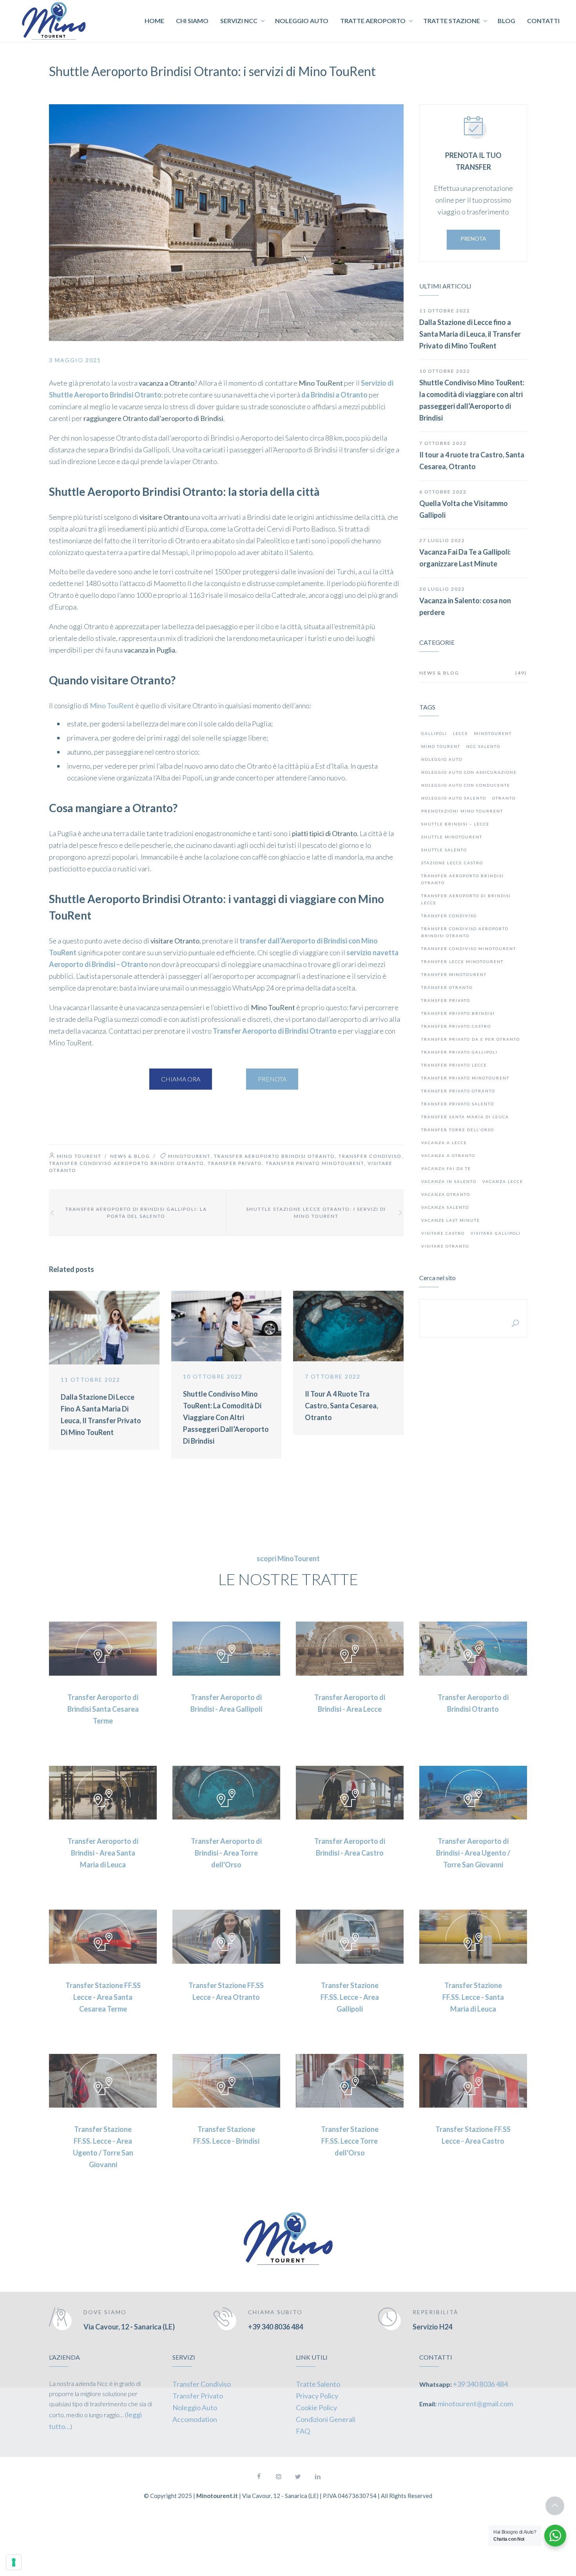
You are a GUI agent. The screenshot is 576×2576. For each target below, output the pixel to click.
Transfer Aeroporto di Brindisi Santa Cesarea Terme (103, 1709)
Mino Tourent (79, 1156)
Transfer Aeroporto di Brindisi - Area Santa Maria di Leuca (103, 1853)
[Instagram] (278, 2476)
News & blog (130, 1156)
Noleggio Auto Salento (454, 798)
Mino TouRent (112, 706)
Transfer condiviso (370, 1156)
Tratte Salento (318, 2384)
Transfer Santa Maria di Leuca (465, 1117)
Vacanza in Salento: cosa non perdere (465, 606)
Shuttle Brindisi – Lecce (455, 824)
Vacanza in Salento (449, 1181)
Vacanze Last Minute (451, 1220)
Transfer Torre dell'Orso (458, 1130)
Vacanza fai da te (446, 1168)
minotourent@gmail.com (475, 2404)
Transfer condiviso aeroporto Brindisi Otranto (127, 1163)
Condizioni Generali (326, 2419)
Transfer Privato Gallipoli (459, 1052)
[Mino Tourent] (54, 21)
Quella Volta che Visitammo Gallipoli (464, 509)
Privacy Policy (317, 2396)
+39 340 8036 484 (275, 2327)
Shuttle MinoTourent (452, 837)
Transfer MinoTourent (454, 974)
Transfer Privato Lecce (454, 1065)
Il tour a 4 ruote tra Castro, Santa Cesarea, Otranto (341, 1406)
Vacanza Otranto (446, 1194)
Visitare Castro (443, 1233)
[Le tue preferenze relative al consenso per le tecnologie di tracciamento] (14, 2562)
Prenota (473, 239)
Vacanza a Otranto (448, 1156)
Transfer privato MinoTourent (315, 1163)
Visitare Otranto (445, 1246)
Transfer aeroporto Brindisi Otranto (274, 1156)
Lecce (461, 733)
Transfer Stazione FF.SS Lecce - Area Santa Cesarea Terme (103, 1997)
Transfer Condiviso (202, 2384)
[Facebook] (259, 2476)
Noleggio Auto (442, 759)
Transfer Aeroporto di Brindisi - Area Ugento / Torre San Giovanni (473, 1853)
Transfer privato (235, 1163)
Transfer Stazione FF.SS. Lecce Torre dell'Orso (350, 2141)
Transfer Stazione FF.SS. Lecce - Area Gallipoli (350, 1997)
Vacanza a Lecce (444, 1143)
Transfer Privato (198, 2396)
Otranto (504, 798)
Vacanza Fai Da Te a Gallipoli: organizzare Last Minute (465, 558)
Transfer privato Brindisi (458, 1013)
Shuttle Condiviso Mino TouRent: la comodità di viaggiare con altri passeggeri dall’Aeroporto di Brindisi (226, 1417)
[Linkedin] (317, 2476)
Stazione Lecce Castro (452, 863)
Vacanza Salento (445, 1207)
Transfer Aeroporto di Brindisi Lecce (466, 899)
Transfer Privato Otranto (458, 1091)
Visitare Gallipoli (496, 1233)
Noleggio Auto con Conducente (466, 785)
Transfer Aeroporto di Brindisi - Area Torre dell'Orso (226, 1853)
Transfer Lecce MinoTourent (462, 961)
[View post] (104, 1328)
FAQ (303, 2431)
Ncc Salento (483, 746)
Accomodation (195, 2419)
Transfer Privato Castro (456, 1026)
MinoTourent (189, 1156)
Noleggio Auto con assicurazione (469, 772)
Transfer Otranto (447, 987)
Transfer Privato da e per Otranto (471, 1039)
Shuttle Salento (444, 850)
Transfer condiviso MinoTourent (469, 949)
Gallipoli (434, 733)
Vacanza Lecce (503, 1181)
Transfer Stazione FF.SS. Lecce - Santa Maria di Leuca (473, 1997)
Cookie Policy (316, 2407)
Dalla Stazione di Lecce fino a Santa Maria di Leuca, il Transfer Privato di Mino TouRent (470, 334)
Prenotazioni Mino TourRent (462, 811)
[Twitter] (298, 2476)
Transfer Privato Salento (458, 1104)
